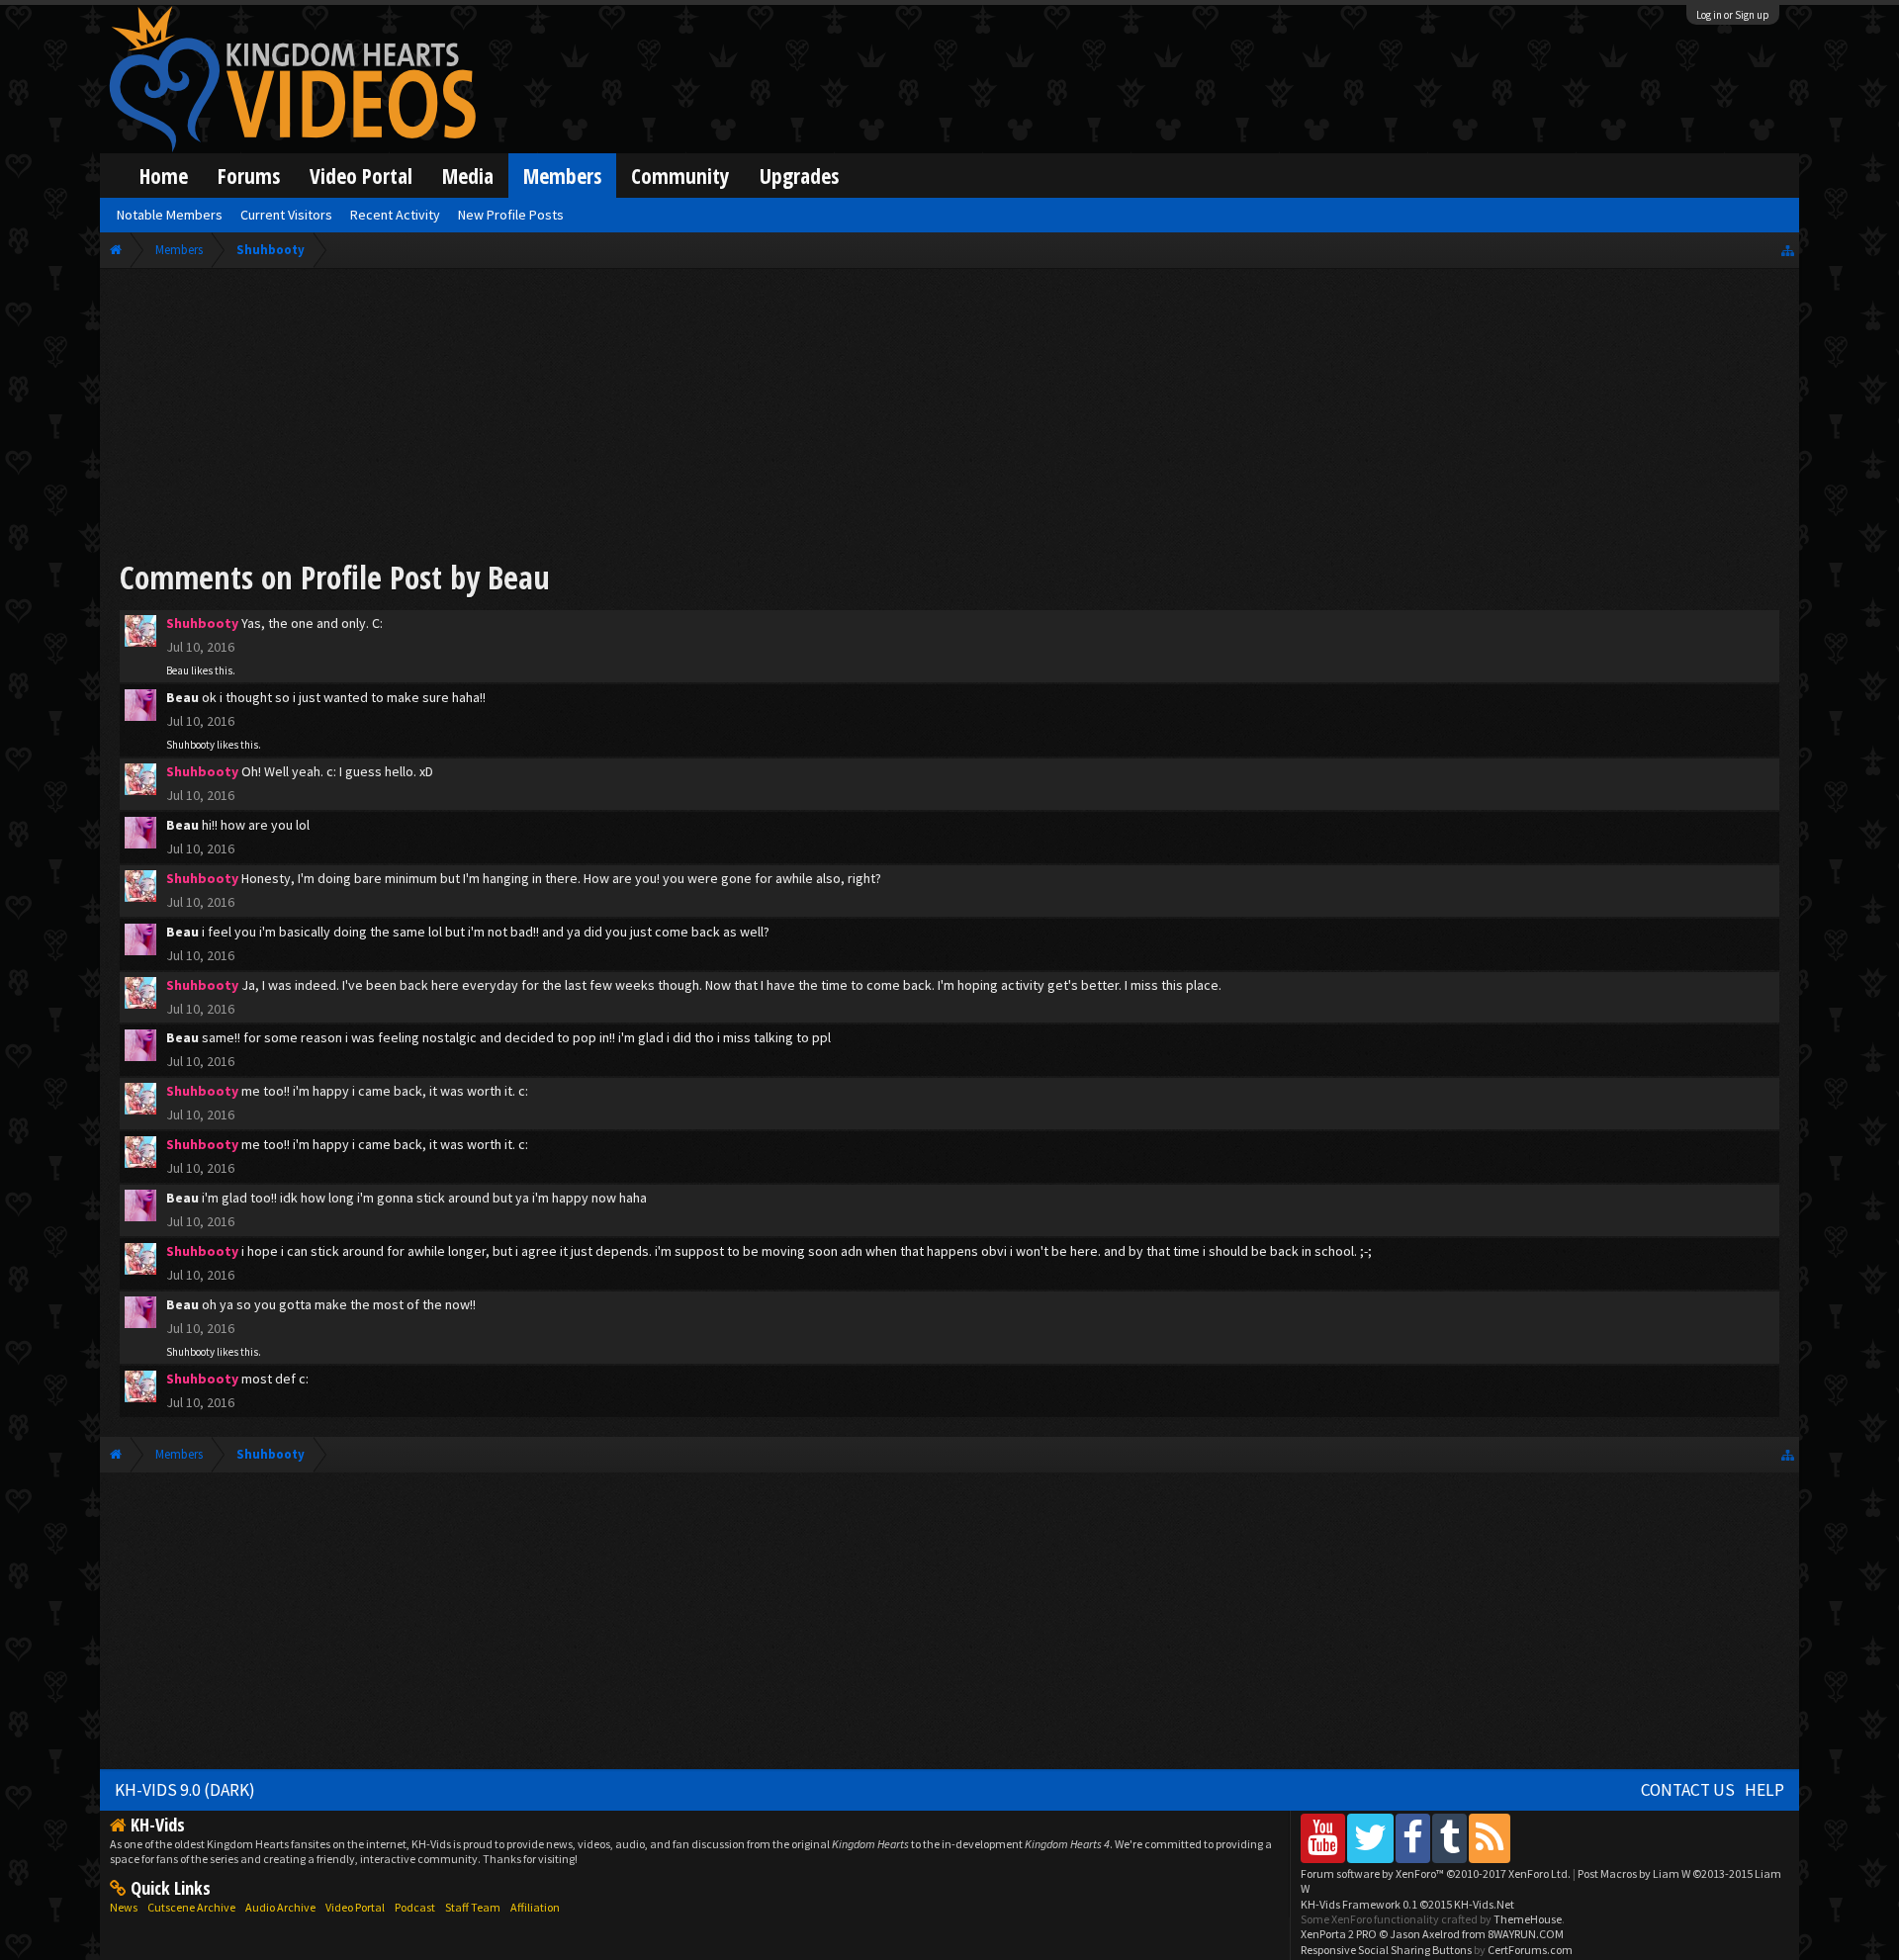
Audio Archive (280, 1907)
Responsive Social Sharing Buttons (1386, 1950)
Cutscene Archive (191, 1907)
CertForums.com (1530, 1950)
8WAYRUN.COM (1526, 1934)
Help (1764, 1790)
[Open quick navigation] (1788, 250)
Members (562, 176)
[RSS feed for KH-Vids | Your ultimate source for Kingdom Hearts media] (1490, 1838)
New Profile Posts (511, 215)
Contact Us (1688, 1790)
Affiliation (535, 1907)
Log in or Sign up (1733, 15)
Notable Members (170, 215)
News (124, 1907)
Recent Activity (395, 215)
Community (680, 176)
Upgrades (799, 176)
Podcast (415, 1907)
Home (164, 176)
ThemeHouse (1528, 1919)
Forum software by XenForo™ (1436, 1873)
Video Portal (361, 176)
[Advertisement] (949, 417)
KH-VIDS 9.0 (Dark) (185, 1790)
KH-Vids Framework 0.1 (1407, 1904)
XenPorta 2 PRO (1339, 1934)
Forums (249, 176)
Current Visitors (286, 215)
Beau (178, 670)
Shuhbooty (190, 745)
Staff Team (473, 1907)
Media (468, 176)
